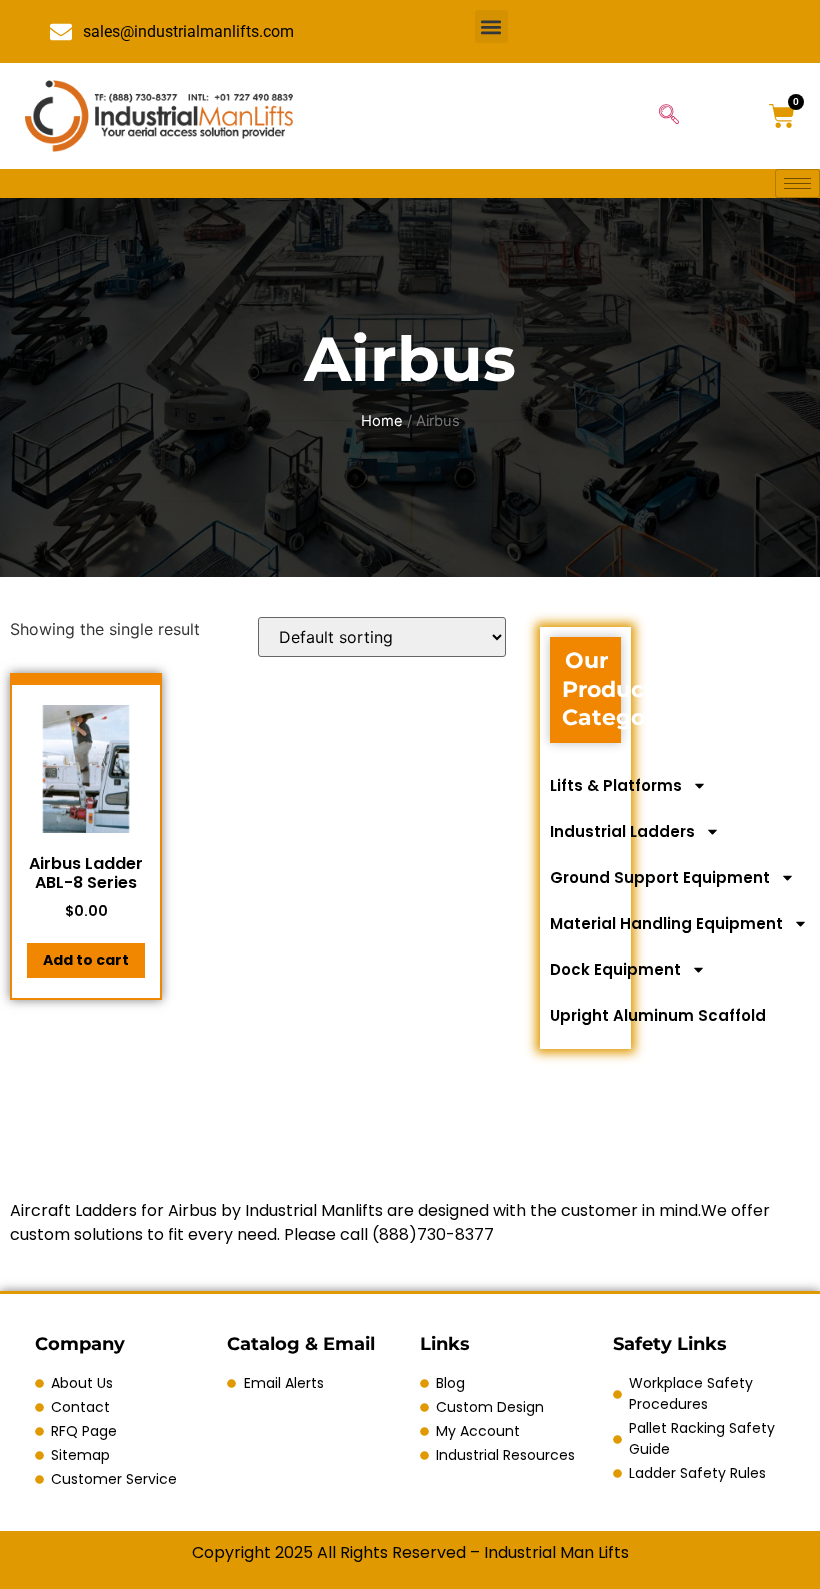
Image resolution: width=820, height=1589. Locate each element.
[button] (491, 26)
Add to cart (86, 960)
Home (382, 421)
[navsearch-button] (669, 116)
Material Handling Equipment (666, 923)
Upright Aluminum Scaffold (658, 1015)
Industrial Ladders (622, 831)
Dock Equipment (615, 969)
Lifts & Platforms (616, 785)
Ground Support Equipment (660, 877)
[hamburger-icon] (797, 183)
